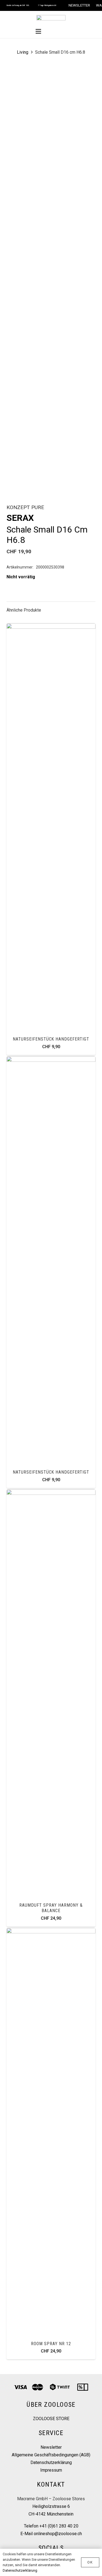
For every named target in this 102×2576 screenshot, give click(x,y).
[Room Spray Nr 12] (51, 1932)
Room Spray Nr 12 (51, 2344)
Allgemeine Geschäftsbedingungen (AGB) (51, 2455)
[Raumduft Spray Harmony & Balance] (51, 1493)
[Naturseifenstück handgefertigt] (51, 627)
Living (23, 52)
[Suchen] (51, 31)
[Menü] (39, 31)
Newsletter (51, 2447)
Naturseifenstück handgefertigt (51, 1039)
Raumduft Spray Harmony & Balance (51, 1908)
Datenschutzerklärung (51, 2462)
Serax (20, 518)
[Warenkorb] (64, 31)
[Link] (51, 18)
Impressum (51, 2470)
